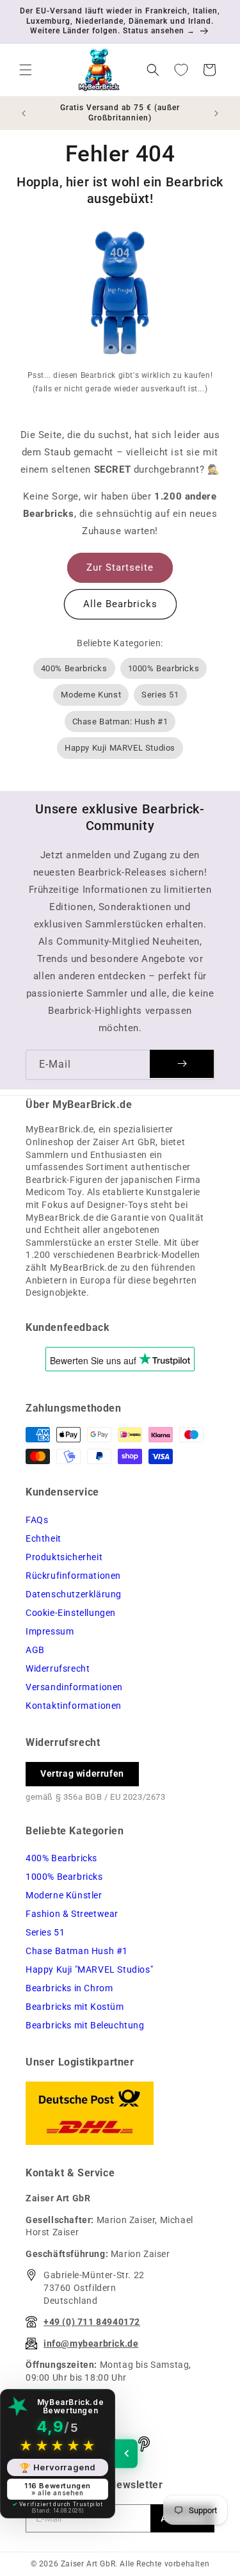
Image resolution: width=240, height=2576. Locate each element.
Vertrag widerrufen (82, 1773)
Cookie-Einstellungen (71, 1613)
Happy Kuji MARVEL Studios (120, 748)
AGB (35, 1650)
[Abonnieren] (182, 1064)
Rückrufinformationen (73, 1576)
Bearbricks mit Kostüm (75, 2007)
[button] (26, 70)
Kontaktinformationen (74, 1706)
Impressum (50, 1631)
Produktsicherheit (64, 1557)
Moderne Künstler (64, 1895)
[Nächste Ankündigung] (216, 113)
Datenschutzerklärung (74, 1594)
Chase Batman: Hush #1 (120, 721)
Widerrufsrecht (58, 1668)
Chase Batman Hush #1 (77, 1951)
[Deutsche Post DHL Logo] (120, 2113)
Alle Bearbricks (120, 604)
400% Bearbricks (74, 668)
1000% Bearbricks (164, 668)
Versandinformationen (74, 1687)
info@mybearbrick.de (91, 2344)
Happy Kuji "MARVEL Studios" (89, 1969)
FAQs (37, 1520)
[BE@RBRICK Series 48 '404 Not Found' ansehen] (120, 296)
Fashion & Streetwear (72, 1914)
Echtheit (44, 1538)
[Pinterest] (144, 2444)
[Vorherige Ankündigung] (24, 113)
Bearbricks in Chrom (69, 1988)
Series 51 (160, 695)
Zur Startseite (120, 567)
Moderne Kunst (91, 695)
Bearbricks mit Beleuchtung (85, 2025)
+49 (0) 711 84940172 (92, 2322)
